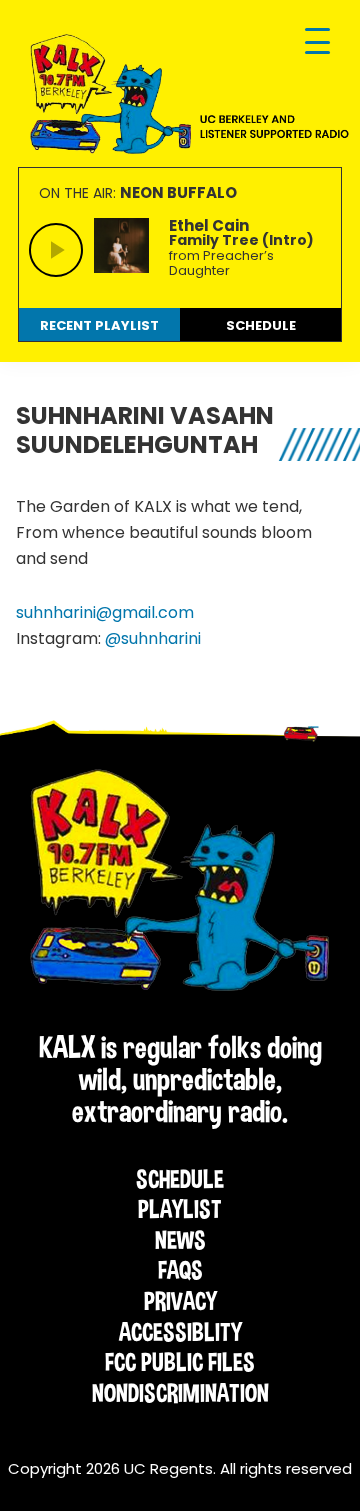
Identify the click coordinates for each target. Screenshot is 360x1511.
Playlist (180, 1209)
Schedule (180, 1179)
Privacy (180, 1301)
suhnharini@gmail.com (105, 612)
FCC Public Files (180, 1362)
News (180, 1240)
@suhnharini (153, 638)
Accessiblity (180, 1332)
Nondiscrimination (180, 1393)
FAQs (180, 1270)
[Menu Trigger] (317, 42)
